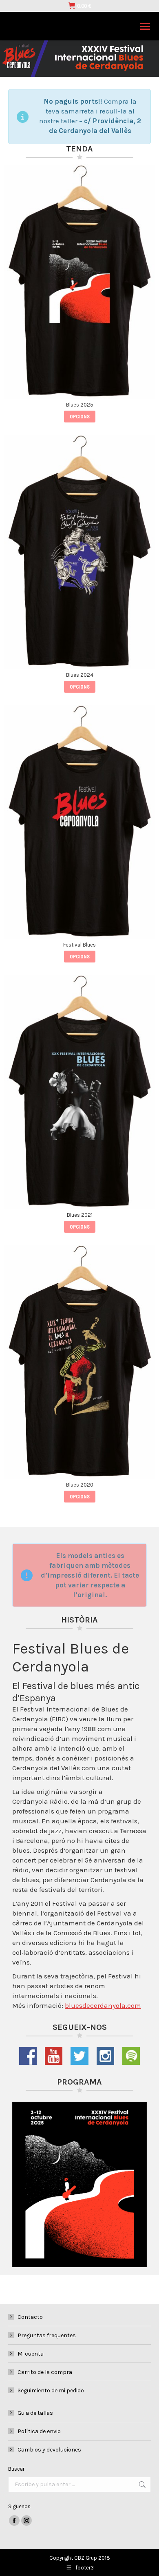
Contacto (30, 2317)
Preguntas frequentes (47, 2335)
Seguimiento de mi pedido (51, 2390)
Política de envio (39, 2431)
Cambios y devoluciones (49, 2450)
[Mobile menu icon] (145, 26)
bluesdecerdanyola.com (103, 2005)
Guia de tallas (35, 2413)
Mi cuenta (31, 2354)
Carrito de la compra (45, 2372)
